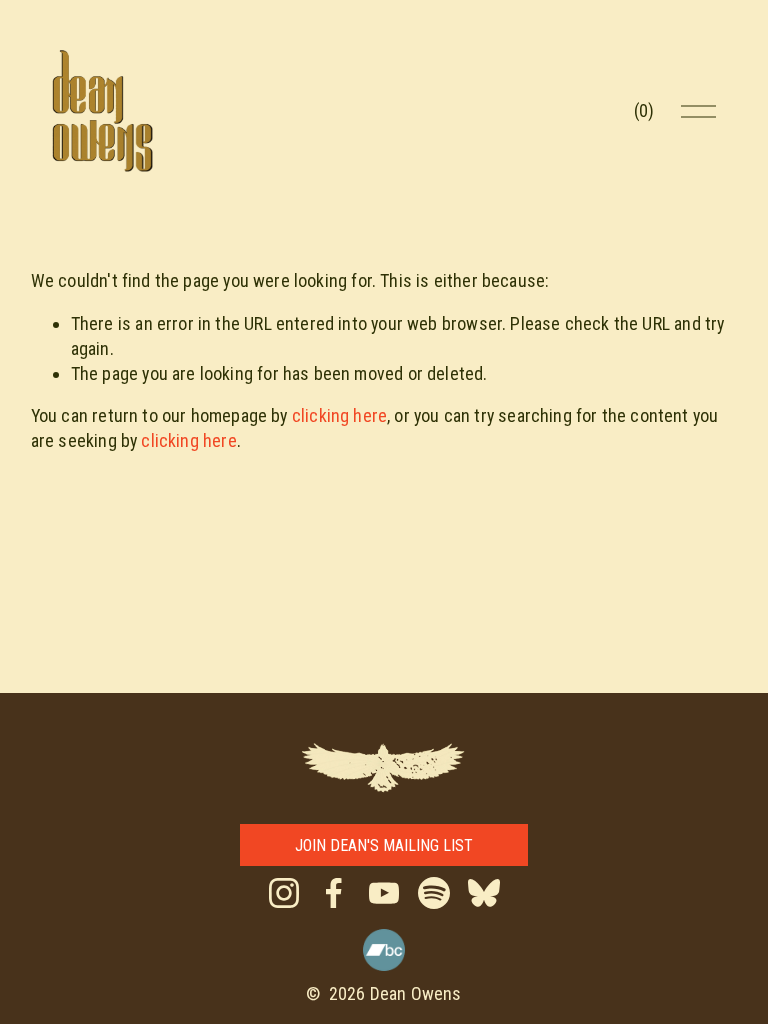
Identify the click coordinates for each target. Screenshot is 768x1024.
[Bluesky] (484, 893)
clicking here (339, 415)
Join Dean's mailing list (384, 845)
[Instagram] (284, 893)
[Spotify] (434, 893)
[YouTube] (384, 893)
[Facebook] (334, 893)
